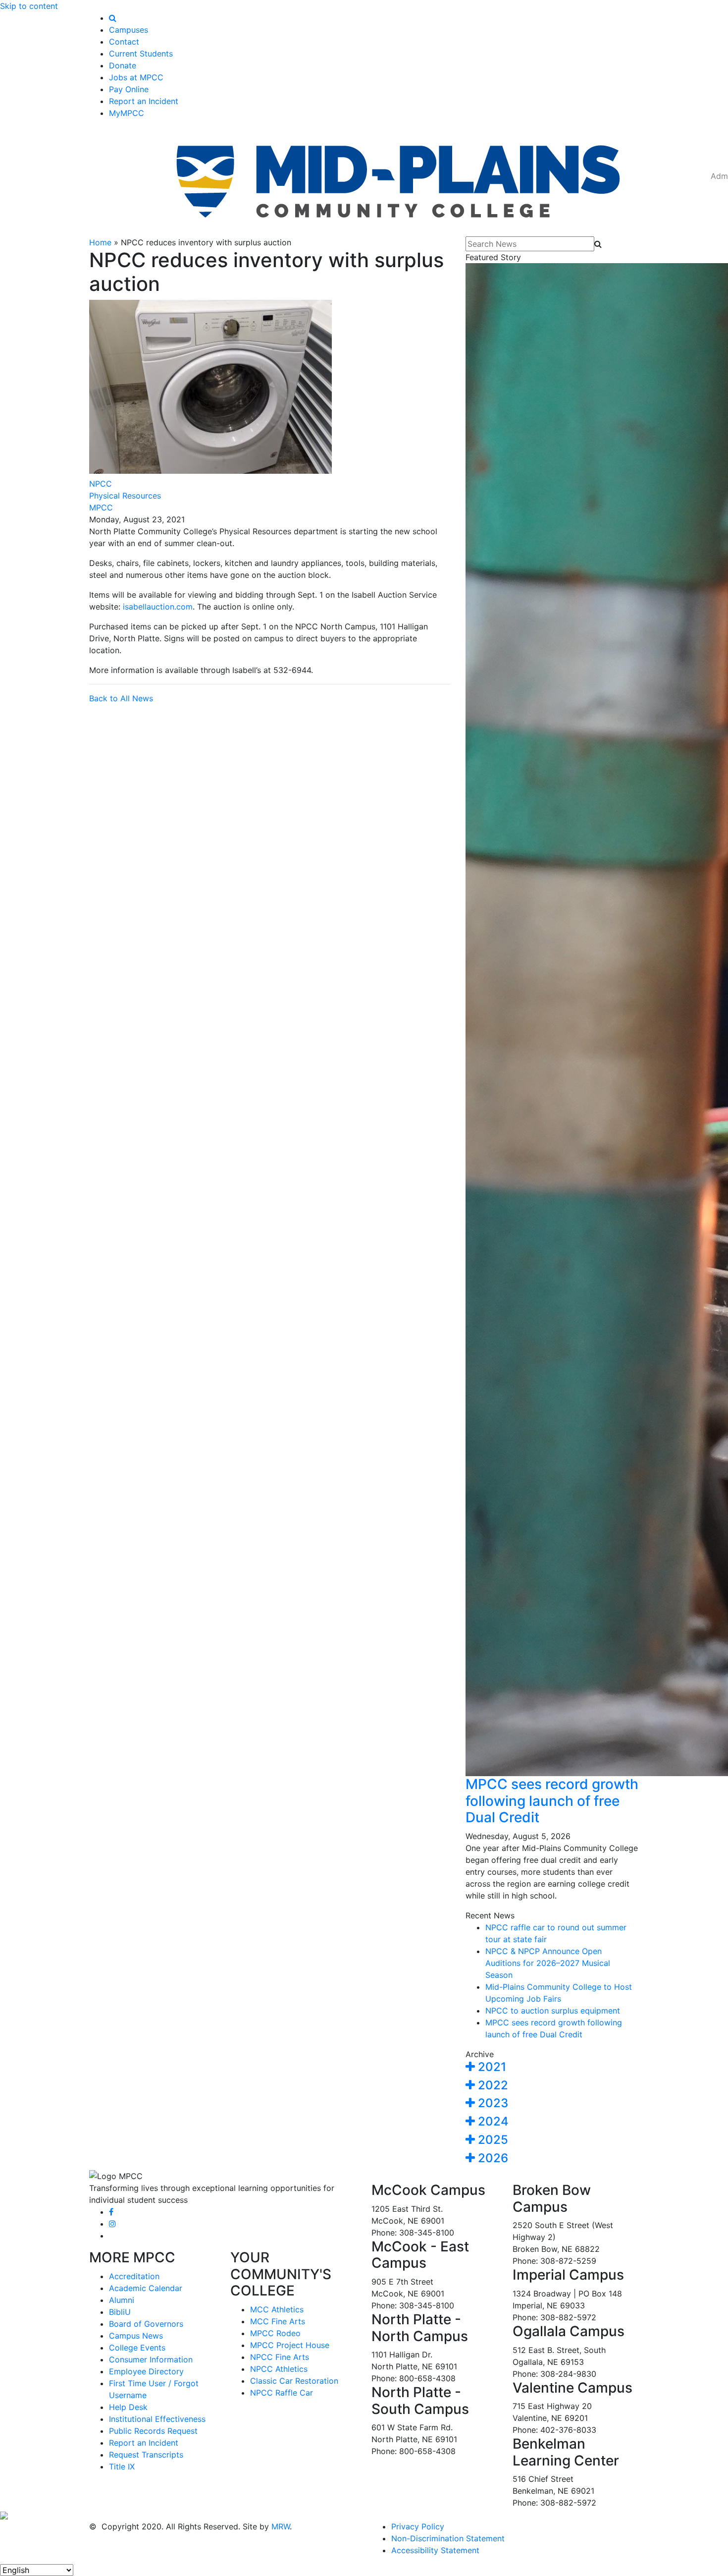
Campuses (129, 30)
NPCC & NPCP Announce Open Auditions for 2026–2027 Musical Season (548, 1963)
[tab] (552, 2067)
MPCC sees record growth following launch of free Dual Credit (552, 1801)
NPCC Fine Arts (280, 2357)
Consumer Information (151, 2359)
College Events (137, 2348)
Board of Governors (146, 2324)
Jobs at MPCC (136, 77)
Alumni (122, 2300)
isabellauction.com (158, 607)
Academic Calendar (146, 2288)
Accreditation (134, 2276)
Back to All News (121, 698)
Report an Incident (144, 101)
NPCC (101, 484)
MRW (281, 2526)
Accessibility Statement (435, 2550)
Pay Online (129, 89)
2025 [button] (492, 2140)
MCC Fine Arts (278, 2321)
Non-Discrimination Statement (448, 2538)
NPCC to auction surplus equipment (553, 2011)
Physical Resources (125, 496)
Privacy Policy (418, 2526)
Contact (124, 42)
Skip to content (29, 6)
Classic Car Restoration (294, 2381)
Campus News (136, 2336)
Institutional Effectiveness (157, 2419)
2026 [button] (492, 2158)
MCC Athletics (277, 2309)
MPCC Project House (290, 2345)
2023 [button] (492, 2103)
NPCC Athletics (279, 2369)
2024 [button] (492, 2121)
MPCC (101, 507)
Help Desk (128, 2407)
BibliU (120, 2312)
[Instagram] (112, 2224)
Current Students (141, 54)
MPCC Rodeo (275, 2333)
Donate (123, 65)
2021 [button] (491, 2067)
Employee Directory (146, 2371)
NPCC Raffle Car (282, 2393)
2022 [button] (492, 2085)
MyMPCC (127, 113)
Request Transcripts (146, 2455)
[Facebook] (111, 2212)
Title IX (122, 2466)
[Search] (113, 18)
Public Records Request (153, 2431)
